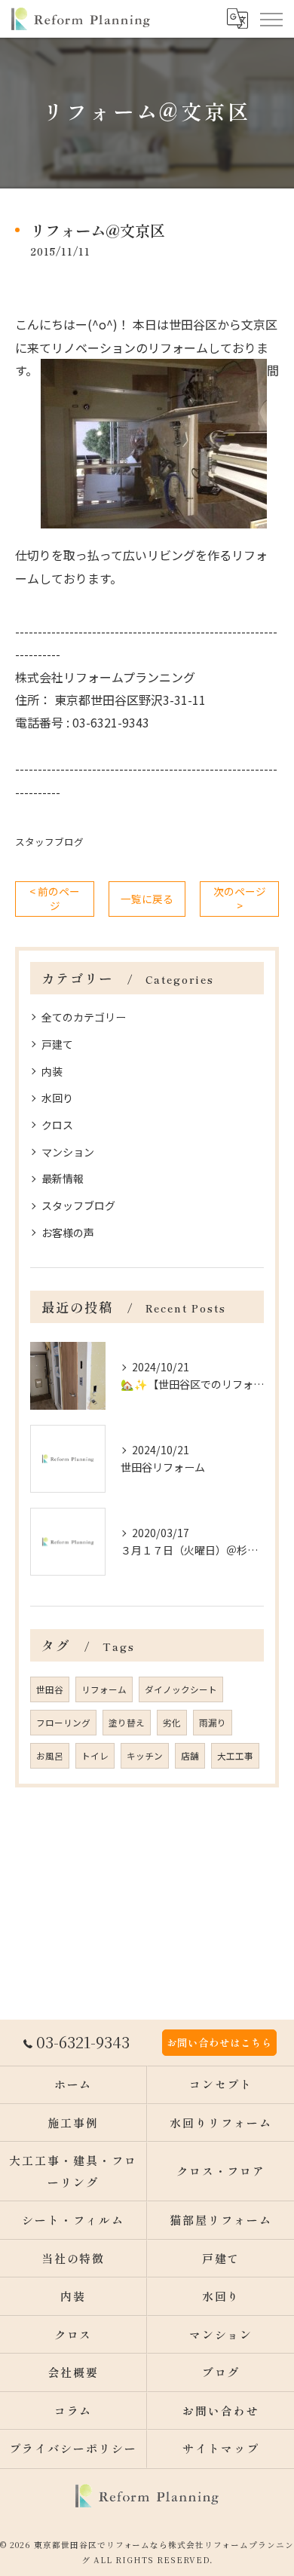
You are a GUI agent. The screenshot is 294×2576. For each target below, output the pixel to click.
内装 (52, 1071)
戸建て (57, 1044)
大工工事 (235, 1756)
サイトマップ (221, 2448)
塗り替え (127, 1723)
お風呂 (50, 1756)
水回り (57, 1098)
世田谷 (50, 1689)
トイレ (95, 1756)
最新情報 (63, 1178)
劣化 (172, 1723)
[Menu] (271, 19)
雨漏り (213, 1723)
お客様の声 (68, 1233)
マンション (68, 1152)
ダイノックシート (181, 1689)
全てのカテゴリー (84, 1017)
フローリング (63, 1723)
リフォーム (104, 1689)
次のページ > (240, 898)
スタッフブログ (49, 842)
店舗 (190, 1756)
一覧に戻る (147, 899)
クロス (57, 1125)
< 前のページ (55, 898)
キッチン (145, 1756)
